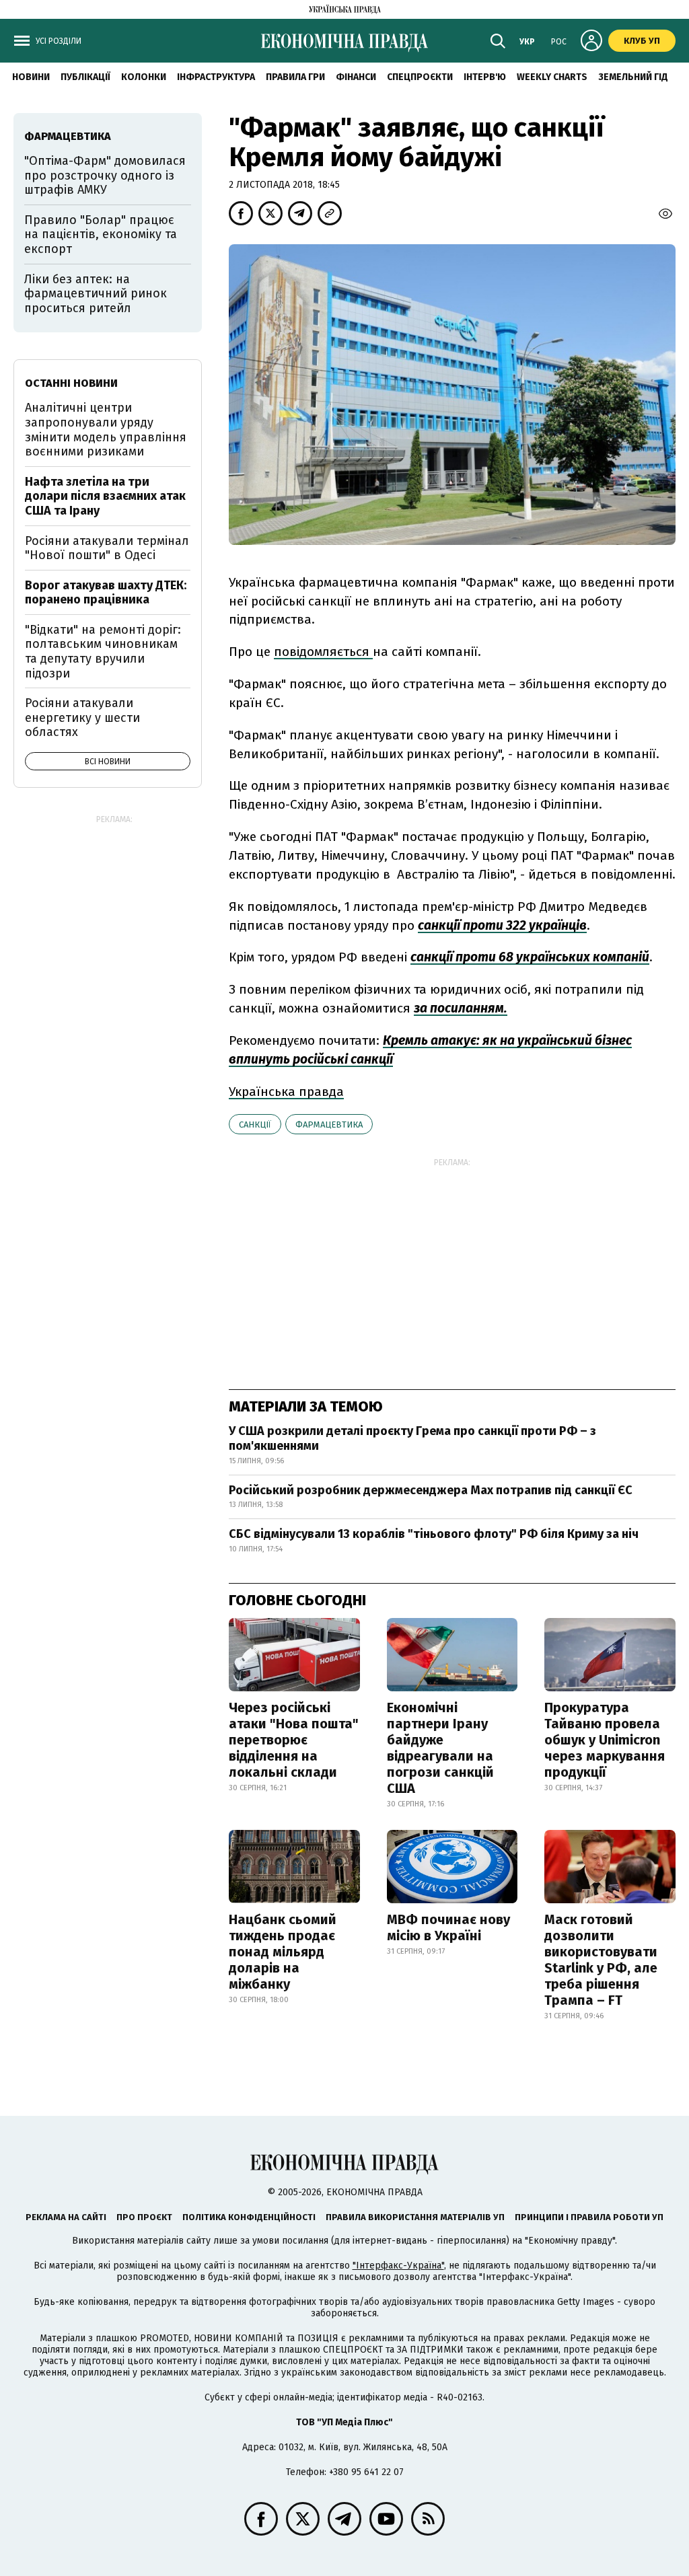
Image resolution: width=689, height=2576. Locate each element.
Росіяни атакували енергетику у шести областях (82, 717)
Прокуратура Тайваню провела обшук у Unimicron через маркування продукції (605, 1740)
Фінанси (356, 77)
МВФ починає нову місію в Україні (448, 1927)
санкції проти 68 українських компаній (530, 957)
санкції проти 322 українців (502, 925)
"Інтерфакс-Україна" (398, 2266)
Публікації (85, 77)
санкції (255, 1125)
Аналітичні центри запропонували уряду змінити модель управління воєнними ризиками (106, 430)
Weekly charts (552, 77)
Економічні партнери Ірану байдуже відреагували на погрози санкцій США (440, 1748)
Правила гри (295, 77)
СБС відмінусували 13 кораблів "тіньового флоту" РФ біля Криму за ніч (434, 1534)
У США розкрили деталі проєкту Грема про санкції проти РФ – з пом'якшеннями (412, 1438)
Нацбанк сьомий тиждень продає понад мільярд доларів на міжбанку (283, 1952)
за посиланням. (461, 1008)
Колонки (144, 77)
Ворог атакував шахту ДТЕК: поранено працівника (106, 593)
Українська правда (286, 1092)
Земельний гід (633, 77)
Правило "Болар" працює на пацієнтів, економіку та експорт (101, 234)
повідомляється (323, 652)
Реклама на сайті (66, 2217)
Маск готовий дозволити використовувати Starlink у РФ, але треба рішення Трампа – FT (601, 1960)
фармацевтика (329, 1125)
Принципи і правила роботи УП (589, 2217)
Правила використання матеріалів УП (415, 2217)
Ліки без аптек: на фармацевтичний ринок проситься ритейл (96, 294)
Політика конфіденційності (249, 2217)
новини (31, 77)
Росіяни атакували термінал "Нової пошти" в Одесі (107, 548)
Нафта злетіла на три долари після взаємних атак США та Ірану (105, 496)
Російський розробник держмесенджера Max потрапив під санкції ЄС (431, 1490)
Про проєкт (144, 2217)
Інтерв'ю (485, 77)
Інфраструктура (216, 77)
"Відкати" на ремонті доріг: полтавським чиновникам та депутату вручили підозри (103, 652)
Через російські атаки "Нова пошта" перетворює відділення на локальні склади (294, 1740)
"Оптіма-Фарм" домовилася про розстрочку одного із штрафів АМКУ (105, 175)
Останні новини (71, 383)
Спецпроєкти (420, 77)
